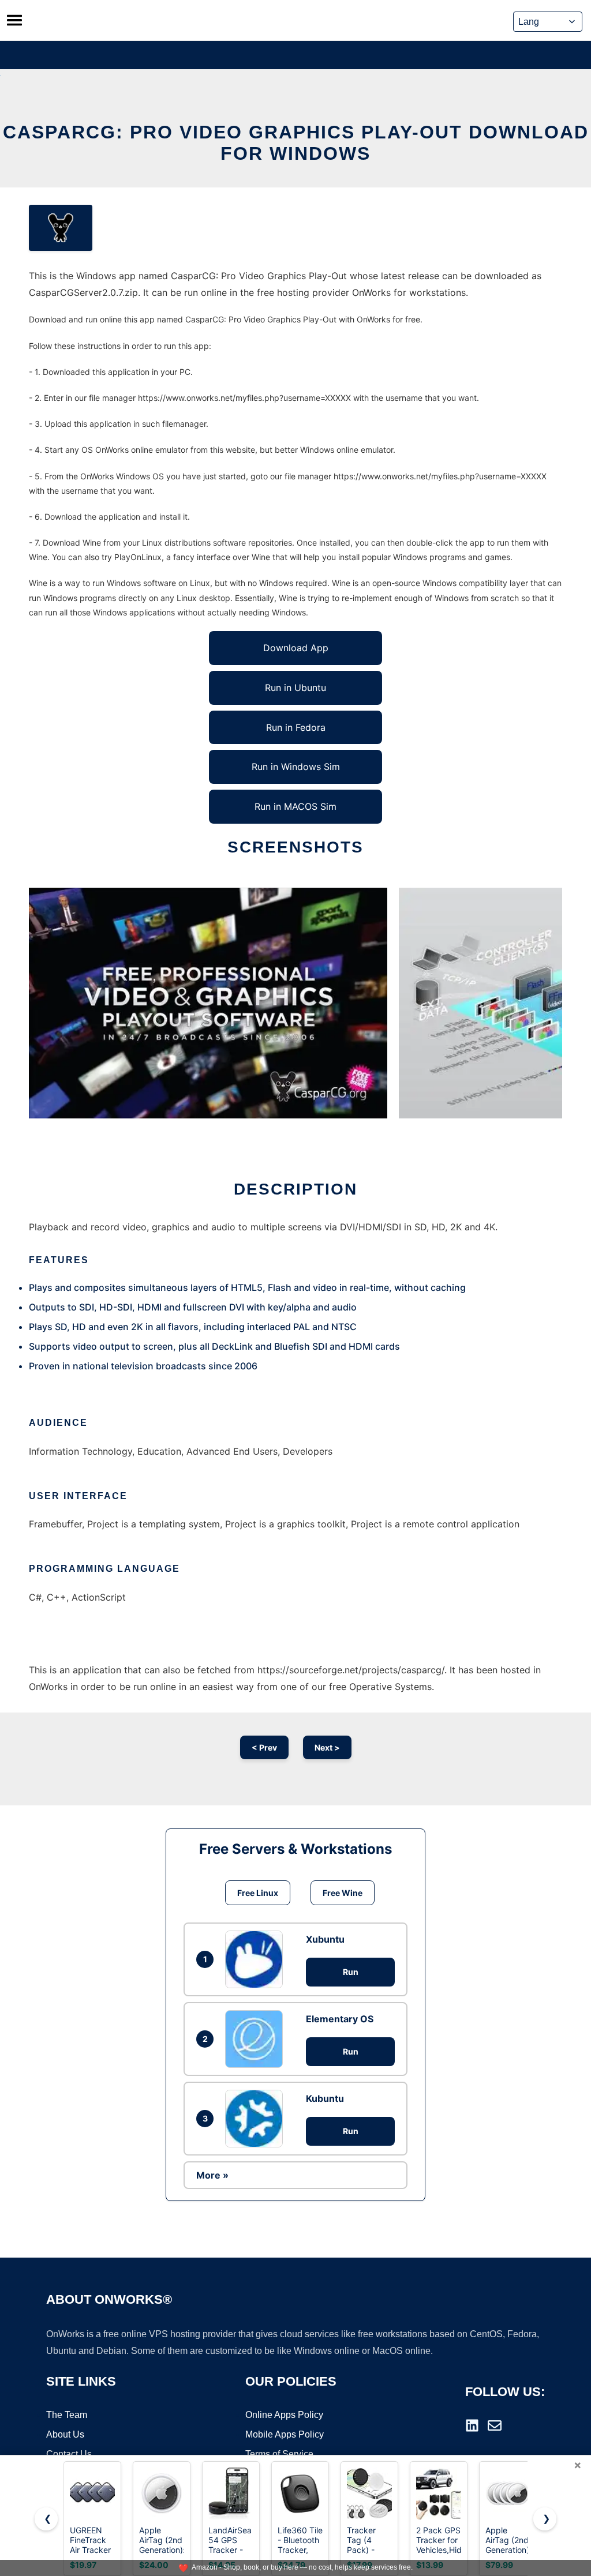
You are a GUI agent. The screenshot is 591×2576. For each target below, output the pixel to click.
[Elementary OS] (257, 2039)
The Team (67, 2415)
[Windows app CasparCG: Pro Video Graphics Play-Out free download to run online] (61, 228)
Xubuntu (325, 1939)
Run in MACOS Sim (295, 806)
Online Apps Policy (284, 2415)
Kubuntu (325, 2098)
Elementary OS (340, 2019)
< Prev (264, 1747)
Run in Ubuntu (295, 688)
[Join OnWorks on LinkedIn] (472, 2425)
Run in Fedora (296, 727)
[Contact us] (495, 2425)
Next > (327, 1747)
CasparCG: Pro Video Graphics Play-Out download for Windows (296, 143)
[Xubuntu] (257, 1959)
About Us (65, 2434)
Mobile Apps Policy (285, 2434)
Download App (296, 648)
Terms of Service (279, 2454)
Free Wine (343, 1893)
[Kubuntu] (257, 2119)
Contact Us (69, 2454)
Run (351, 1972)
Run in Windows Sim (296, 767)
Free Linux (258, 1893)
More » (212, 2175)
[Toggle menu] (14, 20)
